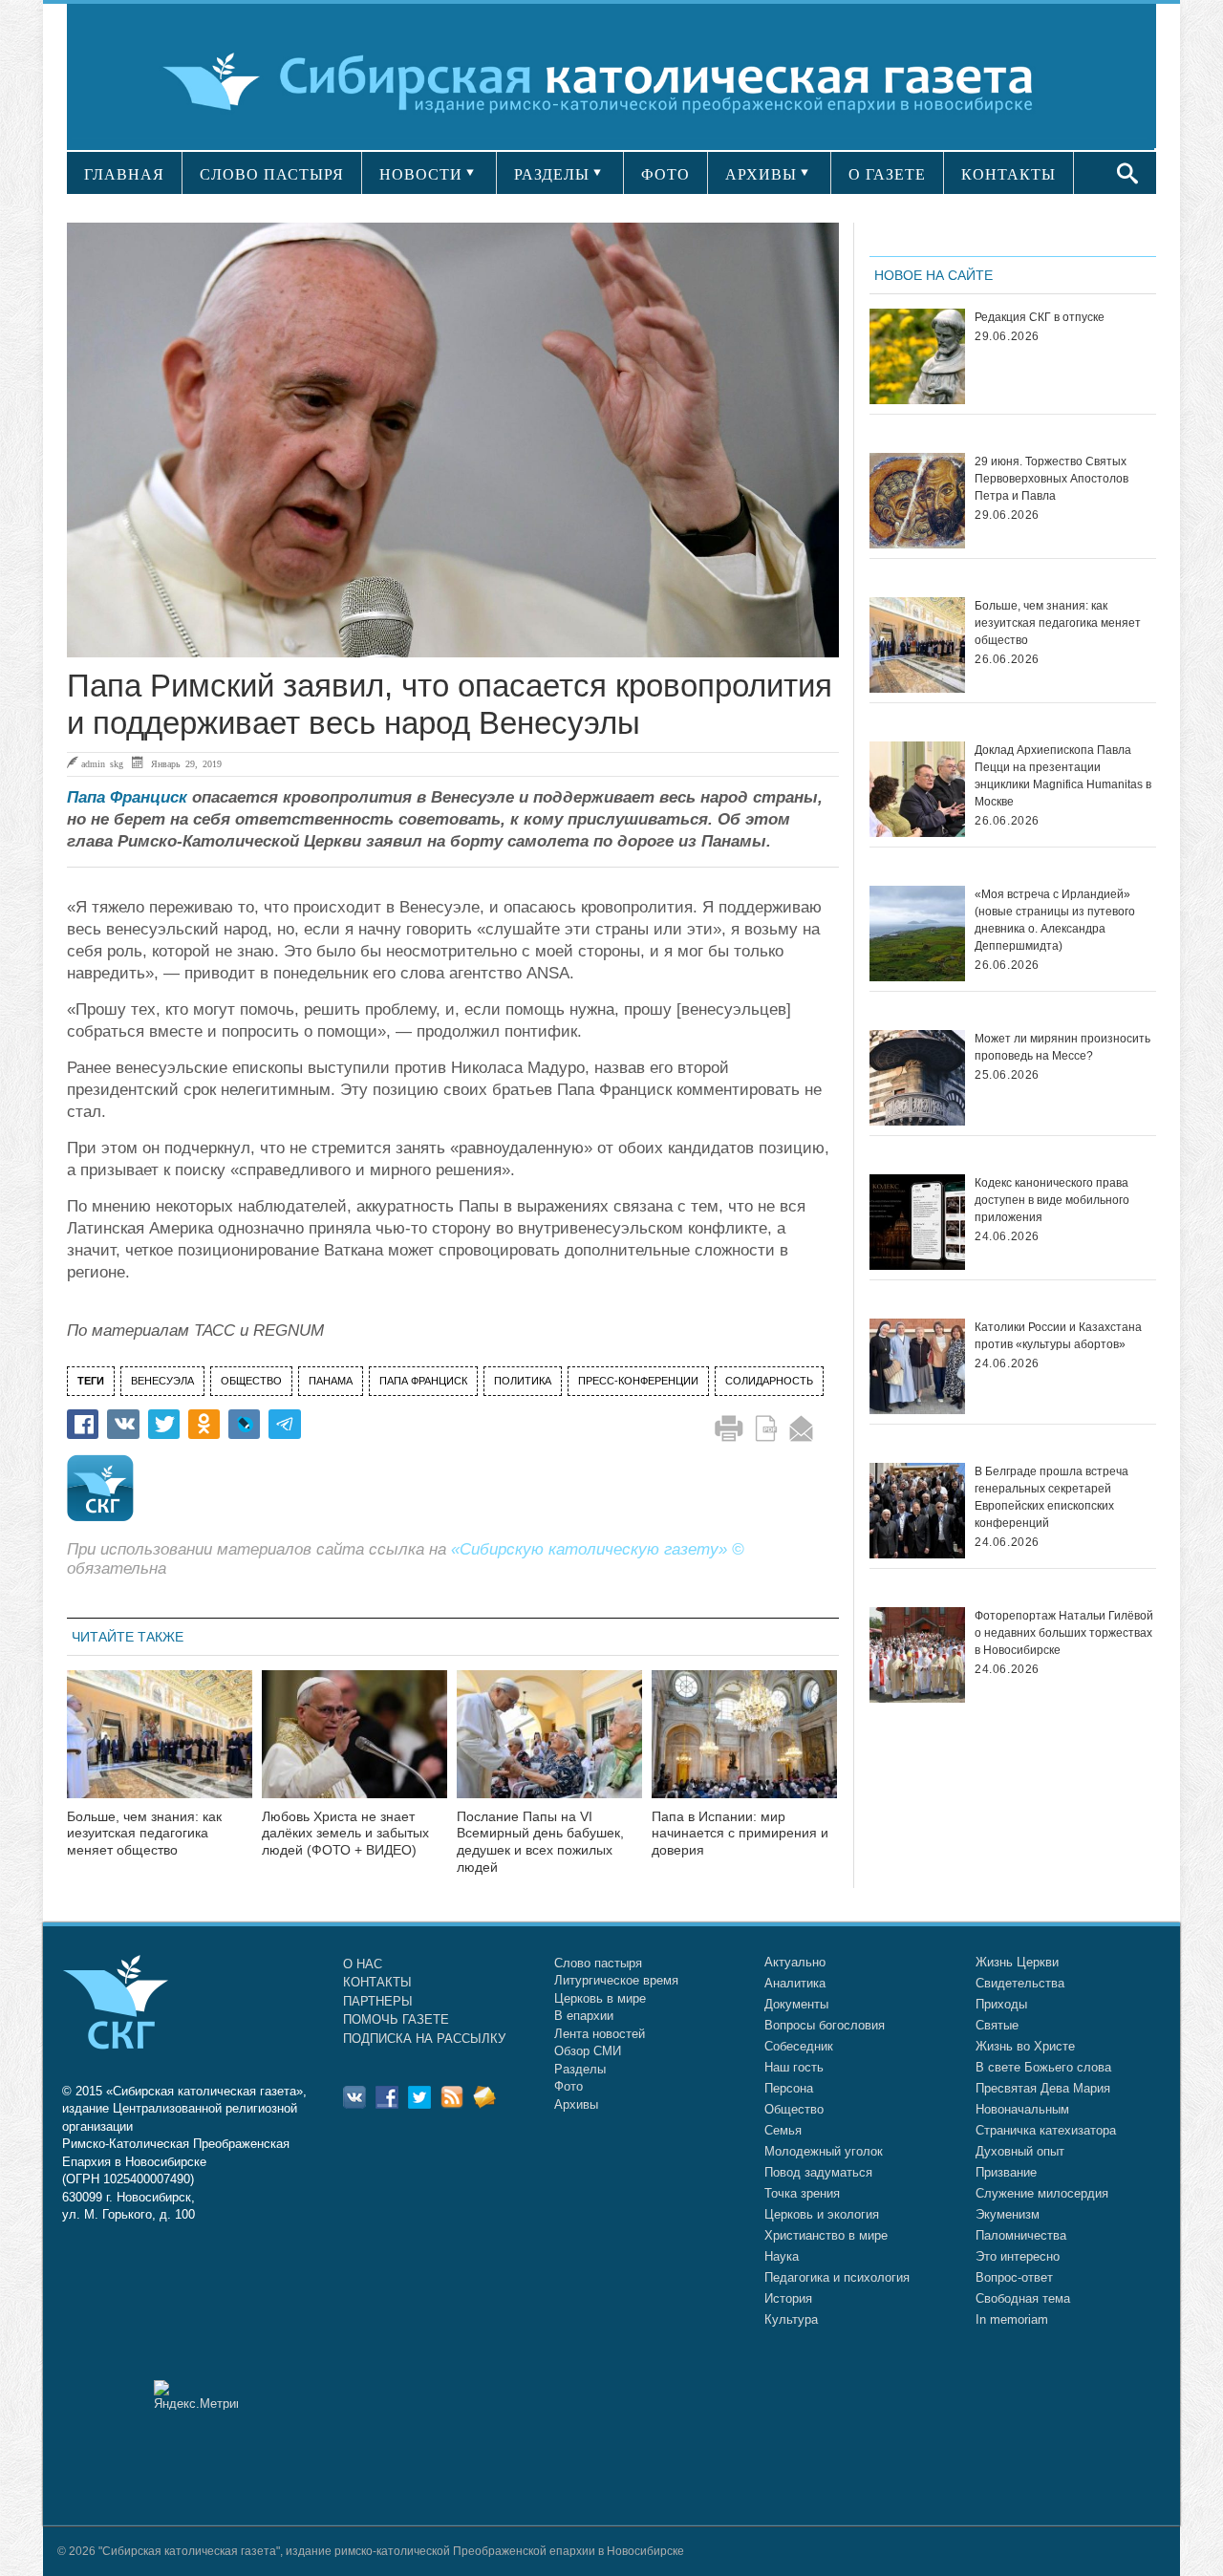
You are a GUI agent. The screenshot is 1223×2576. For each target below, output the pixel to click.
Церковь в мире (600, 1998)
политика (523, 1381)
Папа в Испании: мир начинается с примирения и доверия (740, 1834)
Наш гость (794, 2067)
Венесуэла (162, 1381)
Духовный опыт (1020, 2151)
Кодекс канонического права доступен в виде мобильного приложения (1052, 1200)
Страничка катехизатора (1046, 2130)
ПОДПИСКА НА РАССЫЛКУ (424, 2039)
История (788, 2298)
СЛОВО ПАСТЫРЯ (272, 174)
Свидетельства (1020, 1983)
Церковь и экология (822, 2214)
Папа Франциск (127, 797)
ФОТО (665, 174)
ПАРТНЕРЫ (378, 2001)
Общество (794, 2109)
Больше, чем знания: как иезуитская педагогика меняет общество (144, 1834)
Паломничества (1021, 2235)
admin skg (102, 763)
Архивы (576, 2104)
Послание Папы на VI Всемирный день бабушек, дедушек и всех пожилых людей (540, 1842)
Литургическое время (616, 1980)
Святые (997, 2025)
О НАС (363, 1964)
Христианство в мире (826, 2235)
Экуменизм (1008, 2214)
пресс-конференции (638, 1381)
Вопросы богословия (825, 2025)
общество (251, 1381)
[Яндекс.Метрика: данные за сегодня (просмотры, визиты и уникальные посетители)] (196, 2395)
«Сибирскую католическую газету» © (598, 1549)
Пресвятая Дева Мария (1043, 2088)
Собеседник (799, 2046)
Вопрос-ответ (1014, 2277)
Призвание (1006, 2172)
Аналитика (795, 1983)
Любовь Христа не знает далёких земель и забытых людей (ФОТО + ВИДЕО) (345, 1834)
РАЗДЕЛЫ (552, 174)
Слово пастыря (598, 1963)
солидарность (769, 1381)
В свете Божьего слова (1043, 2067)
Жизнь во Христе (1025, 2046)
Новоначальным (1022, 2109)
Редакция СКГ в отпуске (1040, 317)
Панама (331, 1381)
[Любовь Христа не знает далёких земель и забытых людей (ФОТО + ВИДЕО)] (354, 1746)
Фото (569, 2086)
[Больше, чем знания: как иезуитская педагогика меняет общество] (160, 1746)
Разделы (580, 2069)
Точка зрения (802, 2193)
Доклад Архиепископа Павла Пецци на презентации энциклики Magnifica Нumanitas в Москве (1063, 776)
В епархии (584, 2016)
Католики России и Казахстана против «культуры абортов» (1058, 1336)
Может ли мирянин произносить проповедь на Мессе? (1062, 1047)
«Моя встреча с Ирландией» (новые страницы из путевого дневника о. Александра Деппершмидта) (1055, 920)
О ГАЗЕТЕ (887, 174)
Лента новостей (600, 2034)
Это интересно (1018, 2256)
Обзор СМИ (588, 2051)
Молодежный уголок (824, 2151)
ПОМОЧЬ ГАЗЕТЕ (396, 2019)
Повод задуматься (818, 2172)
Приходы (1001, 2004)
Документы (796, 2004)
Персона (789, 2088)
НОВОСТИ (421, 174)
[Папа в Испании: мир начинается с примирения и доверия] (744, 1746)
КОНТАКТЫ (1008, 174)
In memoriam (1012, 2319)
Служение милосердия (1042, 2193)
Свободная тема (1023, 2298)
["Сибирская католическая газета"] (609, 81)
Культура (791, 2319)
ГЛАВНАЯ (124, 174)
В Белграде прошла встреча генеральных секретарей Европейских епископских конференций (1051, 1497)
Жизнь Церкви (1017, 1962)
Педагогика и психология (837, 2277)
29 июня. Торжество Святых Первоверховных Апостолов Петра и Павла (1051, 479)
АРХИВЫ (761, 174)
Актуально (795, 1962)
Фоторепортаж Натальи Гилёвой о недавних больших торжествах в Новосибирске (1064, 1633)
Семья (783, 2130)
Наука (782, 2256)
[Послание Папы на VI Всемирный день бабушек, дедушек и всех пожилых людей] (549, 1746)
